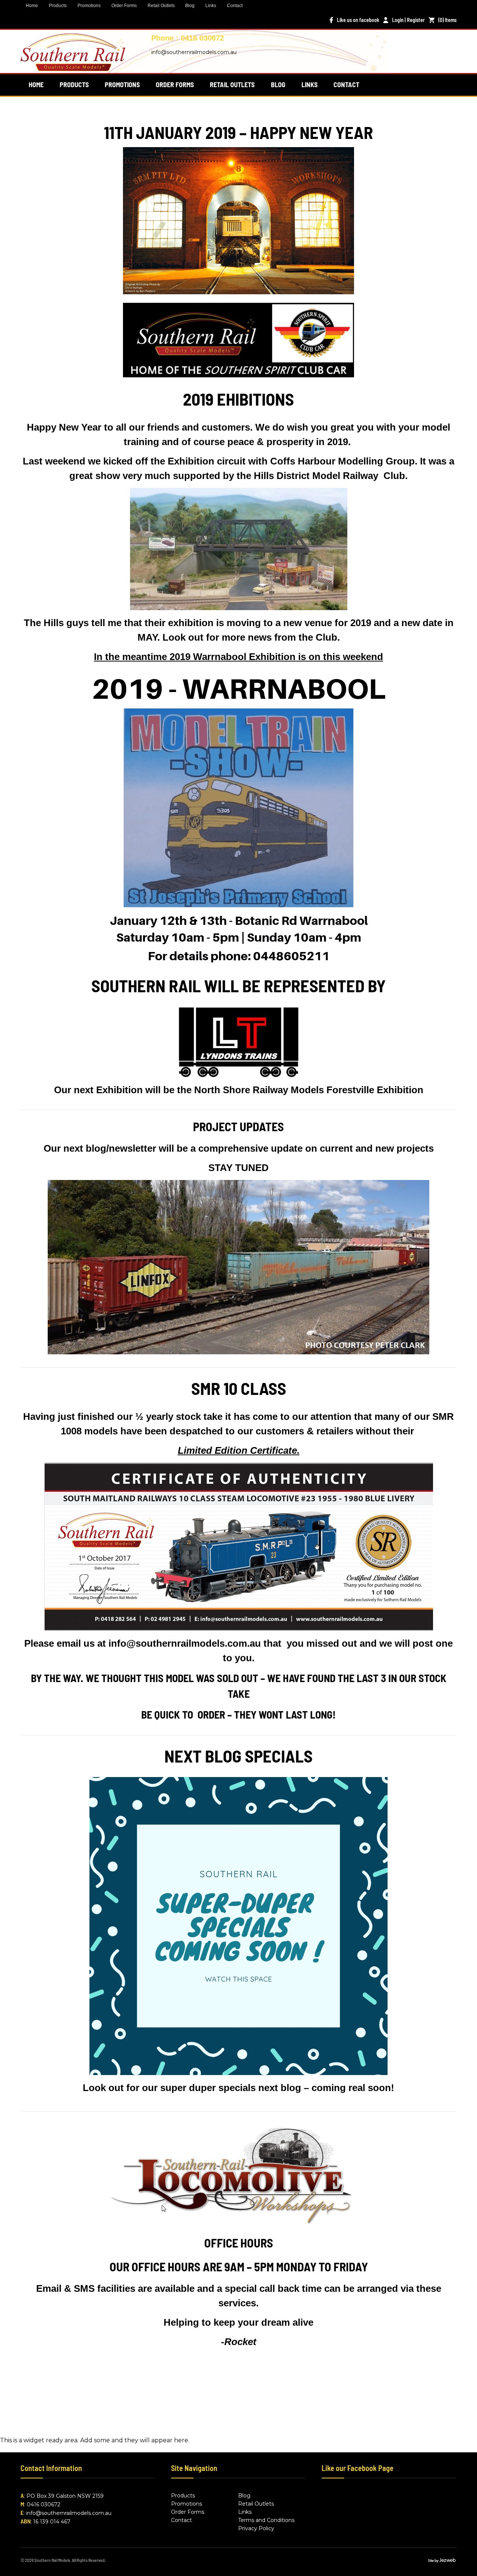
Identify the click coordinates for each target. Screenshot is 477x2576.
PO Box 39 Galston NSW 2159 (65, 2496)
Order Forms (124, 6)
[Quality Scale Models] (73, 66)
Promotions (89, 6)
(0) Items (447, 20)
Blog (190, 6)
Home (32, 6)
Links (211, 6)
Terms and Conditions (266, 2520)
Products (58, 6)
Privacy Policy (256, 2528)
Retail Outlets (161, 6)
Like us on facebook (358, 20)
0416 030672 (44, 2504)
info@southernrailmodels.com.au (194, 52)
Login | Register (408, 20)
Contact (235, 6)
